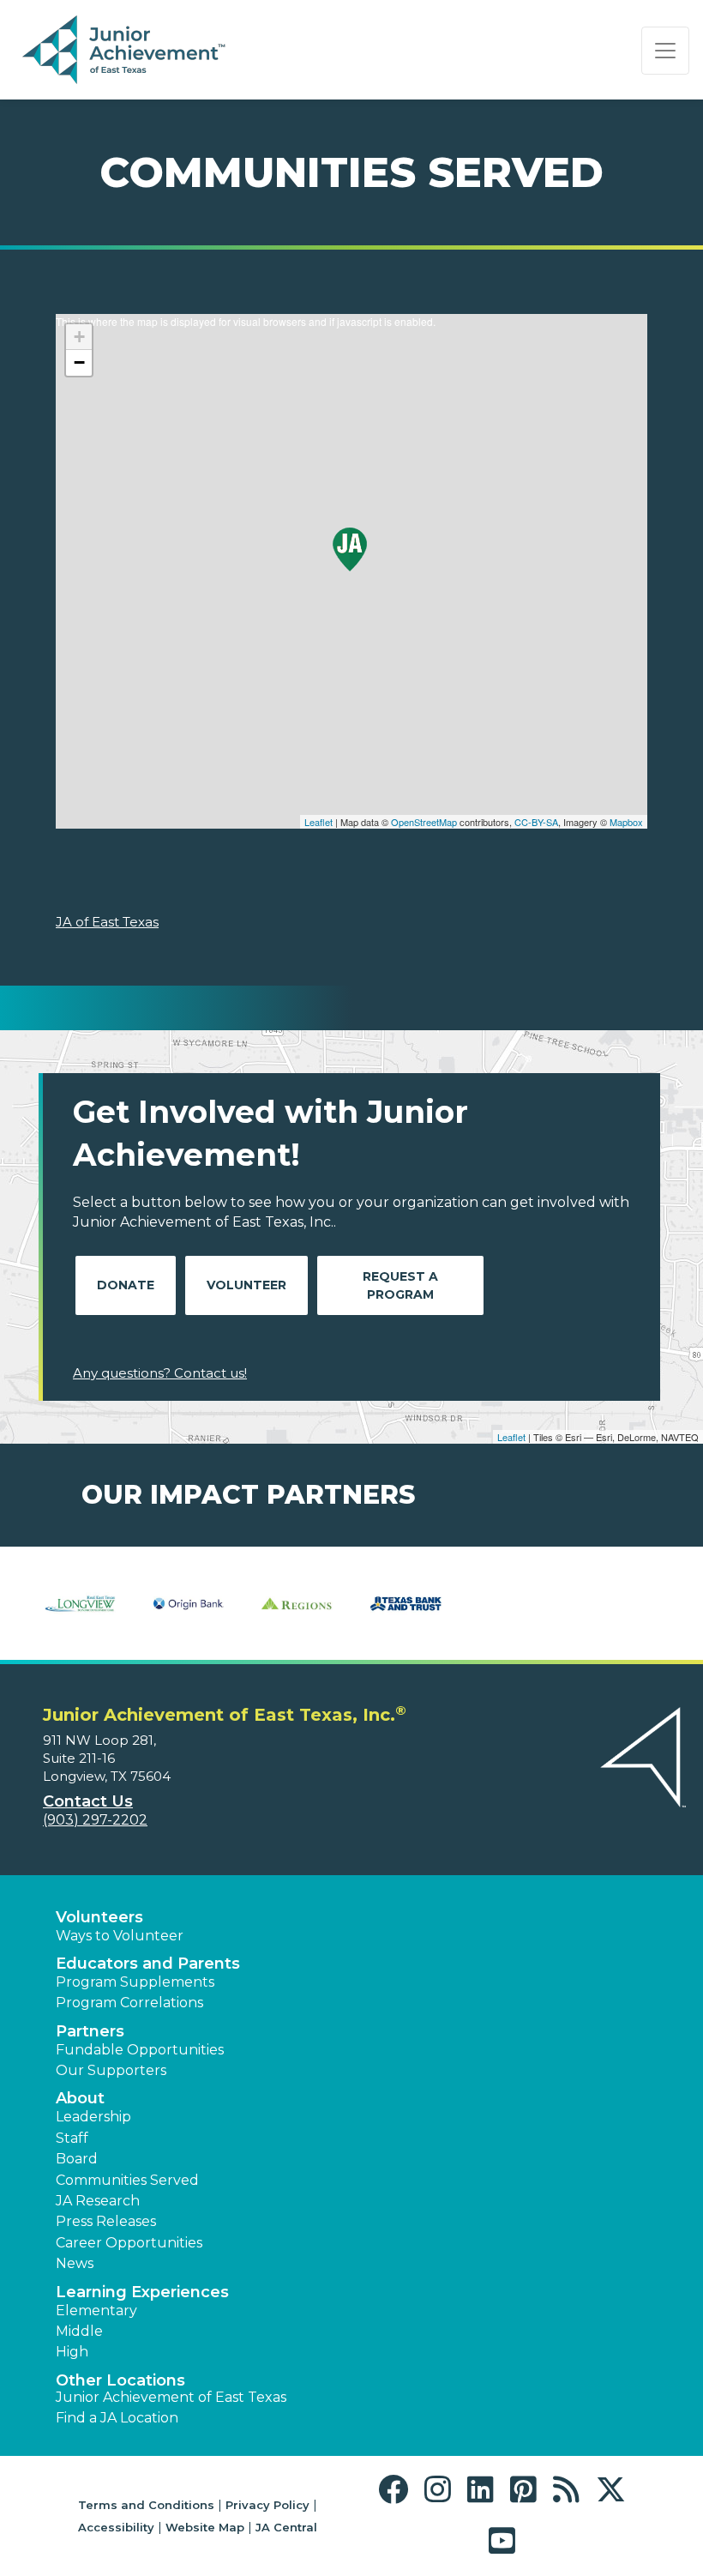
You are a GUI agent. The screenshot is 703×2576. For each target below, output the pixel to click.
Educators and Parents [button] (148, 1964)
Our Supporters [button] (111, 2070)
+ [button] (79, 337)
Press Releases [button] (106, 2221)
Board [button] (77, 2159)
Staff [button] (72, 2138)
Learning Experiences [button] (142, 2292)
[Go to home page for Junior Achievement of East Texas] (126, 51)
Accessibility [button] (116, 2527)
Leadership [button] (93, 2117)
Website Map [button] (205, 2527)
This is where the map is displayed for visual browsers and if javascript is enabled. (349, 571)
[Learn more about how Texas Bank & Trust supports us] (406, 1603)
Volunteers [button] (99, 1917)
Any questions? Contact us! (160, 1373)
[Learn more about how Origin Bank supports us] (189, 1603)
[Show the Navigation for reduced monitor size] (665, 51)
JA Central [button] (286, 2527)
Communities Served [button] (127, 2180)
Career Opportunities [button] (129, 2243)
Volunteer (246, 1285)
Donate (126, 1285)
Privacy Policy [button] (267, 2505)
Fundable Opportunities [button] (140, 2050)
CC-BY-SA (536, 822)
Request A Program (400, 1285)
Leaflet (318, 822)
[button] (397, 2490)
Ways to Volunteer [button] (120, 1936)
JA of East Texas (107, 922)
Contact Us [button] (88, 1801)
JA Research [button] (98, 2201)
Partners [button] (90, 2031)
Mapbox (626, 822)
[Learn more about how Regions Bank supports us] (297, 1603)
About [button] (80, 2098)
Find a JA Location (117, 2418)
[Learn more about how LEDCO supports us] (80, 1603)
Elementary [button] (96, 2311)
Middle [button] (79, 2331)
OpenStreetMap (424, 822)
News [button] (75, 2263)
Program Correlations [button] (129, 2003)
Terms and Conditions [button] (146, 2505)
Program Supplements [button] (135, 1982)
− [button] (79, 362)
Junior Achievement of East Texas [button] (171, 2397)
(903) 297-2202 (95, 1820)
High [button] (72, 2352)
